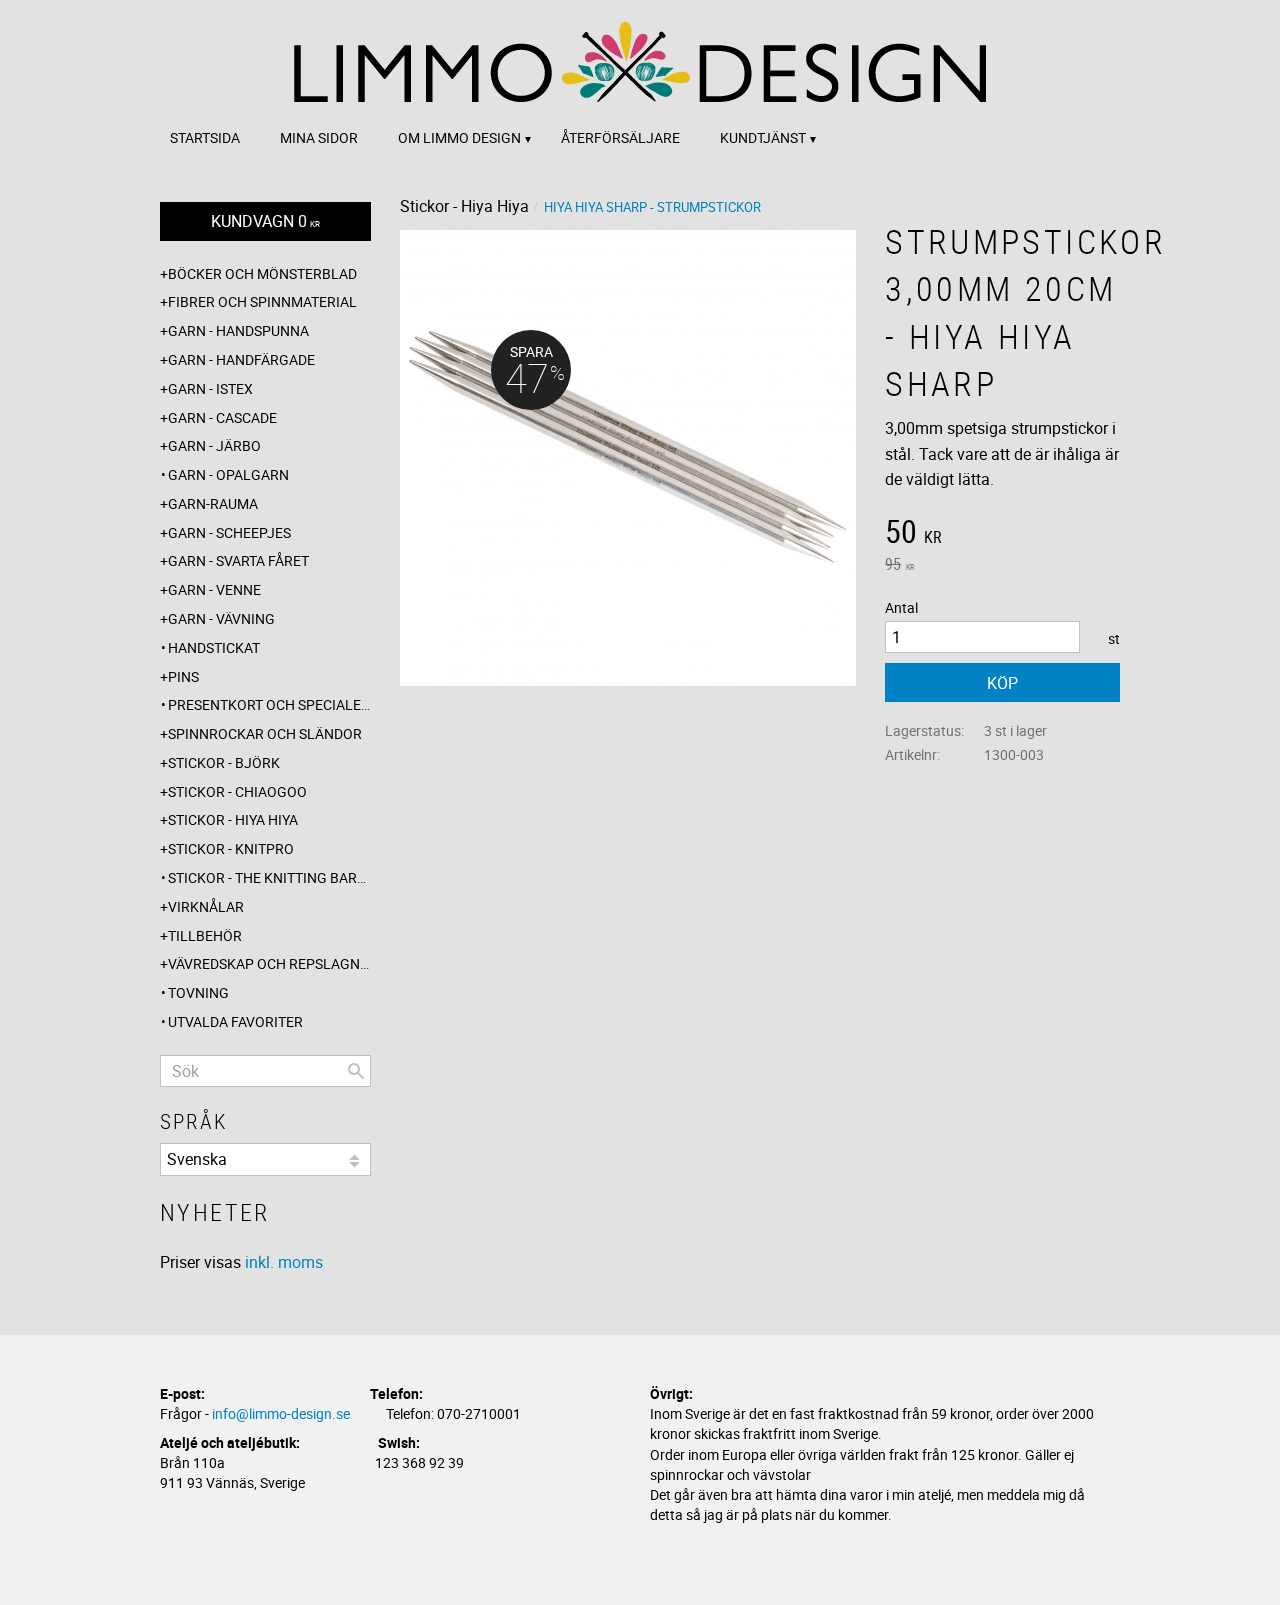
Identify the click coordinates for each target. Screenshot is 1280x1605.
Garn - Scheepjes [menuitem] (229, 532)
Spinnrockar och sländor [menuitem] (265, 733)
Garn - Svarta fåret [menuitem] (238, 560)
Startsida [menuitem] (205, 137)
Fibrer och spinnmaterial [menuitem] (262, 301)
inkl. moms (284, 1262)
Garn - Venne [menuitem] (214, 589)
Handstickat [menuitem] (214, 647)
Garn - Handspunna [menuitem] (238, 330)
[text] (1002, 534)
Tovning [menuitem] (198, 992)
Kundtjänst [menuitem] (763, 137)
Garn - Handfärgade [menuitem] (241, 359)
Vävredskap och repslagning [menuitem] (269, 963)
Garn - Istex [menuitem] (210, 388)
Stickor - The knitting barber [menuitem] (269, 877)
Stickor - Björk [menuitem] (224, 762)
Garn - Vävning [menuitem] (221, 618)
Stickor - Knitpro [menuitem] (231, 848)
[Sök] (356, 1071)
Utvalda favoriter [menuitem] (235, 1021)
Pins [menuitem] (183, 676)
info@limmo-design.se (281, 1413)
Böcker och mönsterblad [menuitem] (262, 273)
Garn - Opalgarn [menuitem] (228, 474)
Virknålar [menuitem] (206, 906)
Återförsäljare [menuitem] (620, 137)
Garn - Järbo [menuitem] (214, 445)
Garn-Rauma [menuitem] (213, 503)
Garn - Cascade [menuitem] (222, 417)
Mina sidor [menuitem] (319, 137)
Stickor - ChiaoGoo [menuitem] (237, 791)
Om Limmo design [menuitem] (459, 137)
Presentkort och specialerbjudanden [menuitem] (269, 704)
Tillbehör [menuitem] (205, 935)
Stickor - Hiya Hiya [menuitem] (233, 819)
